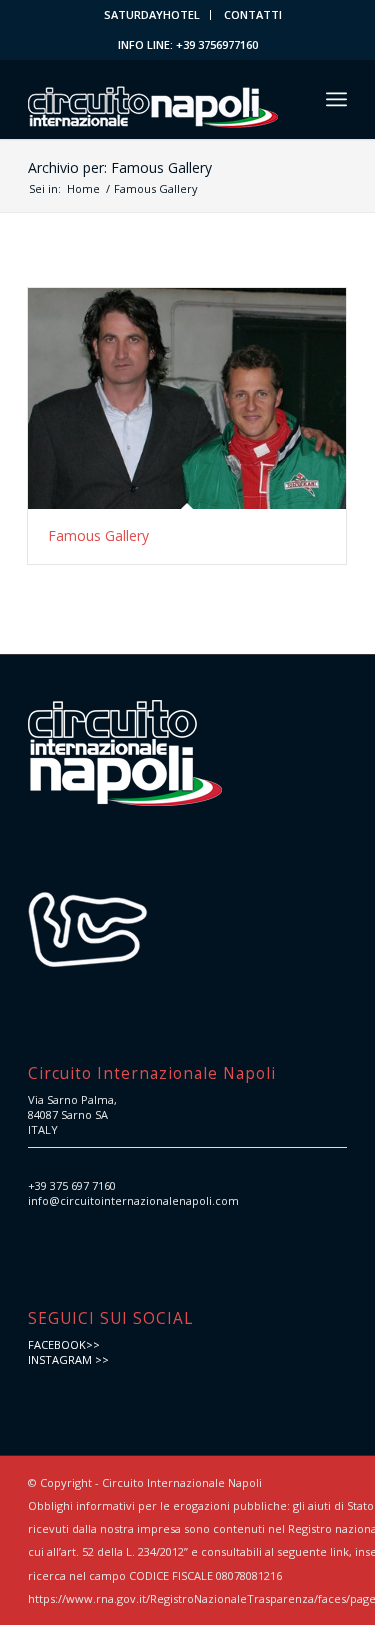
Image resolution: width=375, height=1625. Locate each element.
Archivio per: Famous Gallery (120, 167)
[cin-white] (155, 99)
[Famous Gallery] (187, 399)
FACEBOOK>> (64, 1344)
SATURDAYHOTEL (152, 14)
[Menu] (336, 99)
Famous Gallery (98, 535)
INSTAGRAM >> (68, 1359)
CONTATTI (253, 14)
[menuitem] (152, 15)
